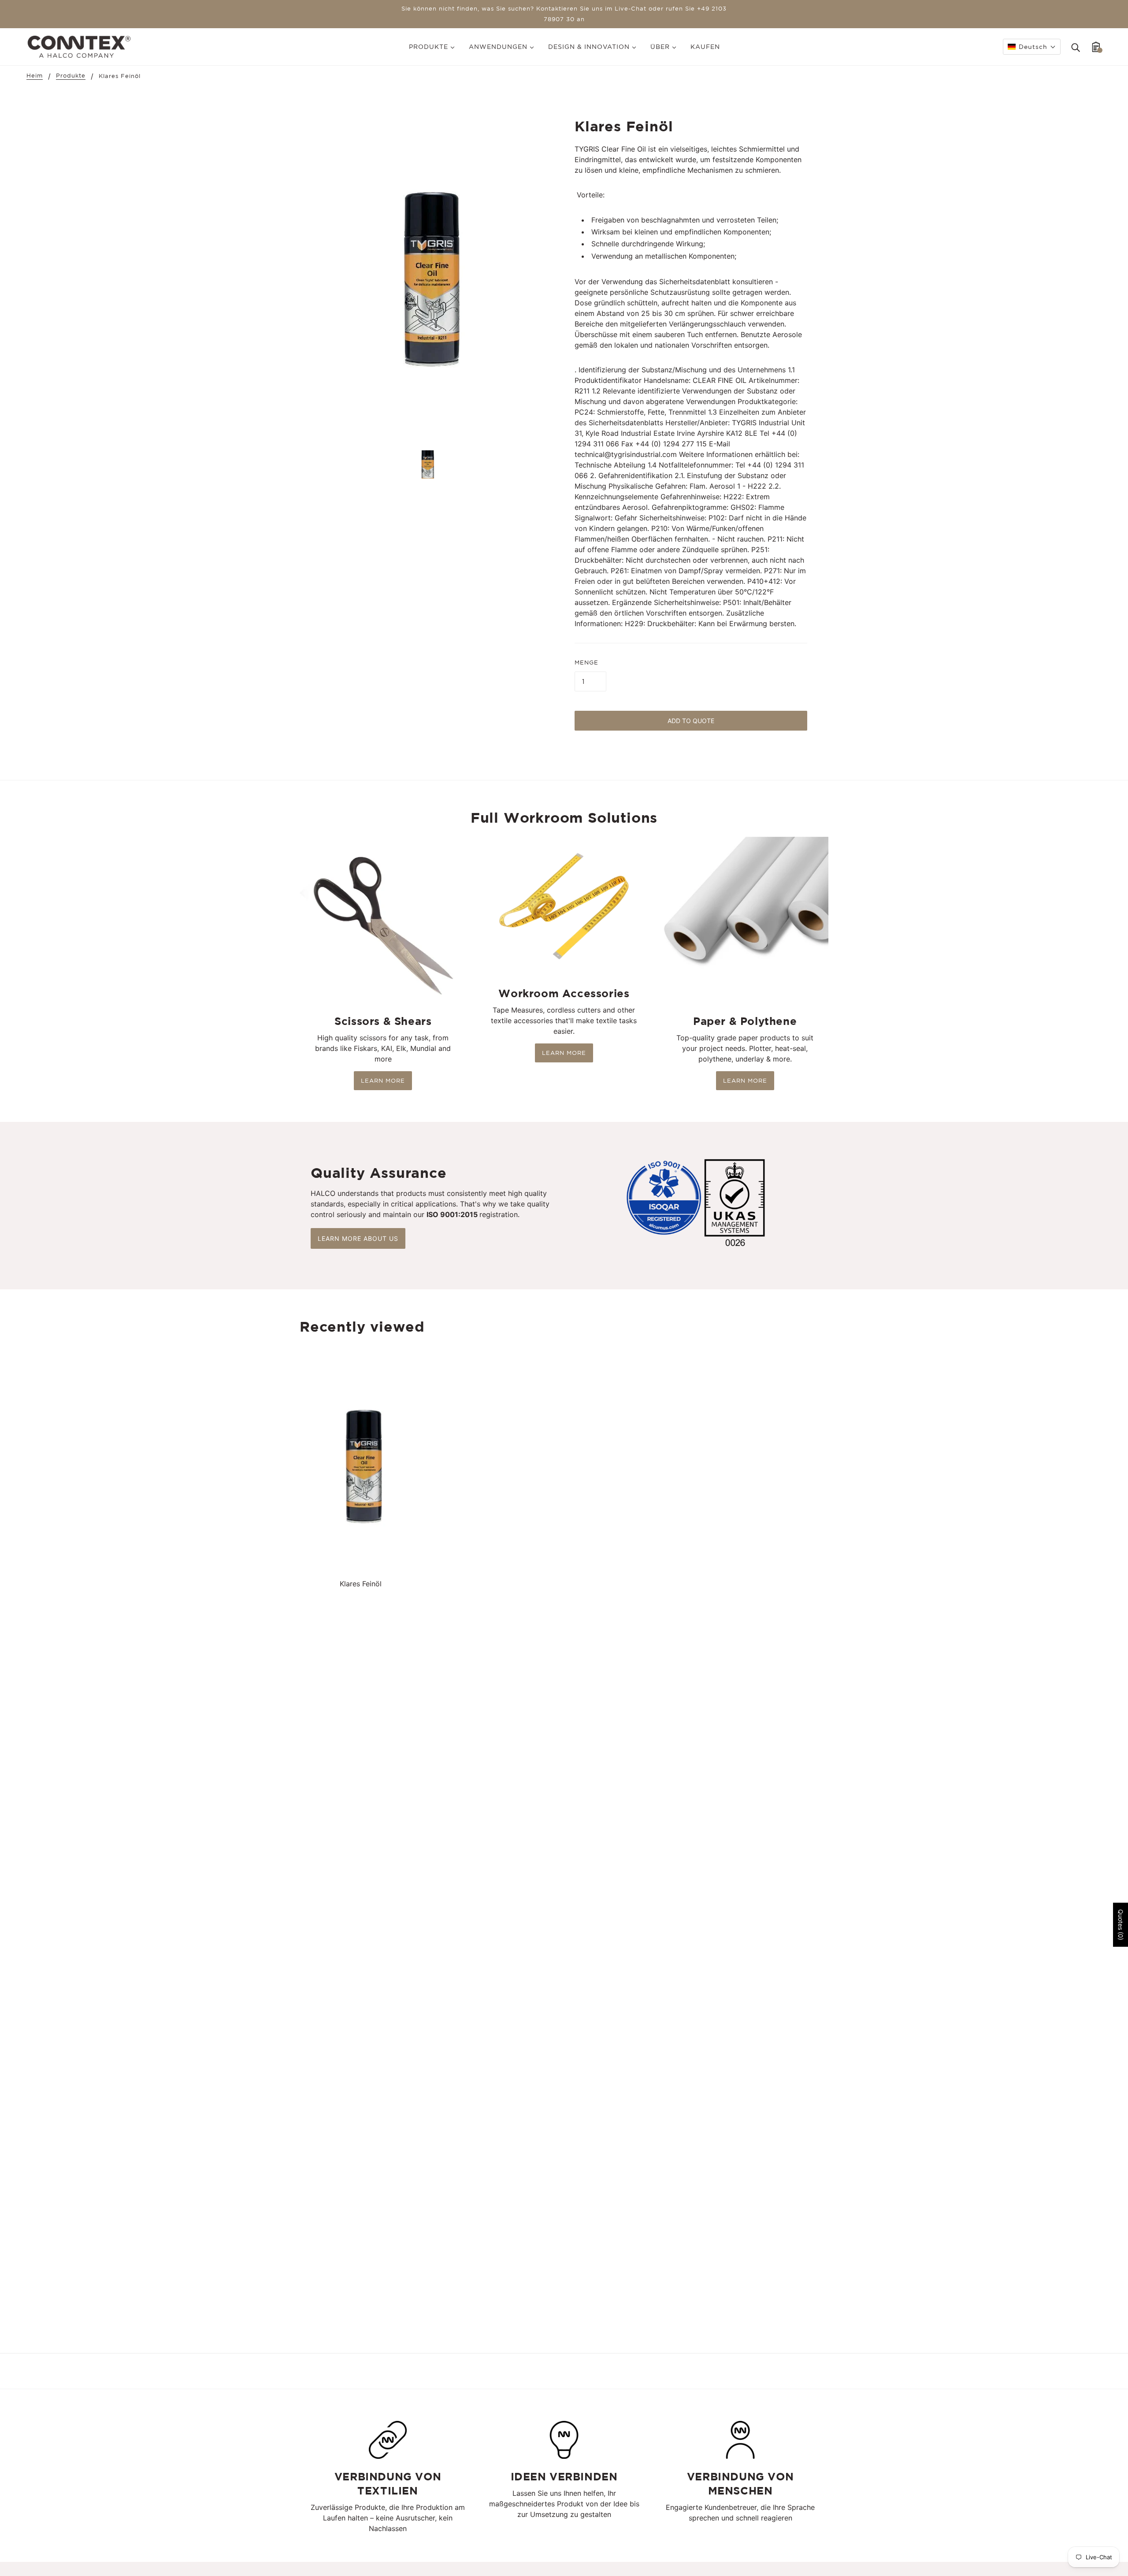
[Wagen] (1096, 47)
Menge (586, 663)
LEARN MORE (383, 1081)
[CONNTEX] (79, 46)
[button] (1032, 47)
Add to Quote (691, 721)
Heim (35, 76)
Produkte (71, 76)
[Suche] (1076, 47)
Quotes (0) (1121, 1925)
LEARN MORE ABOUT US (358, 1238)
